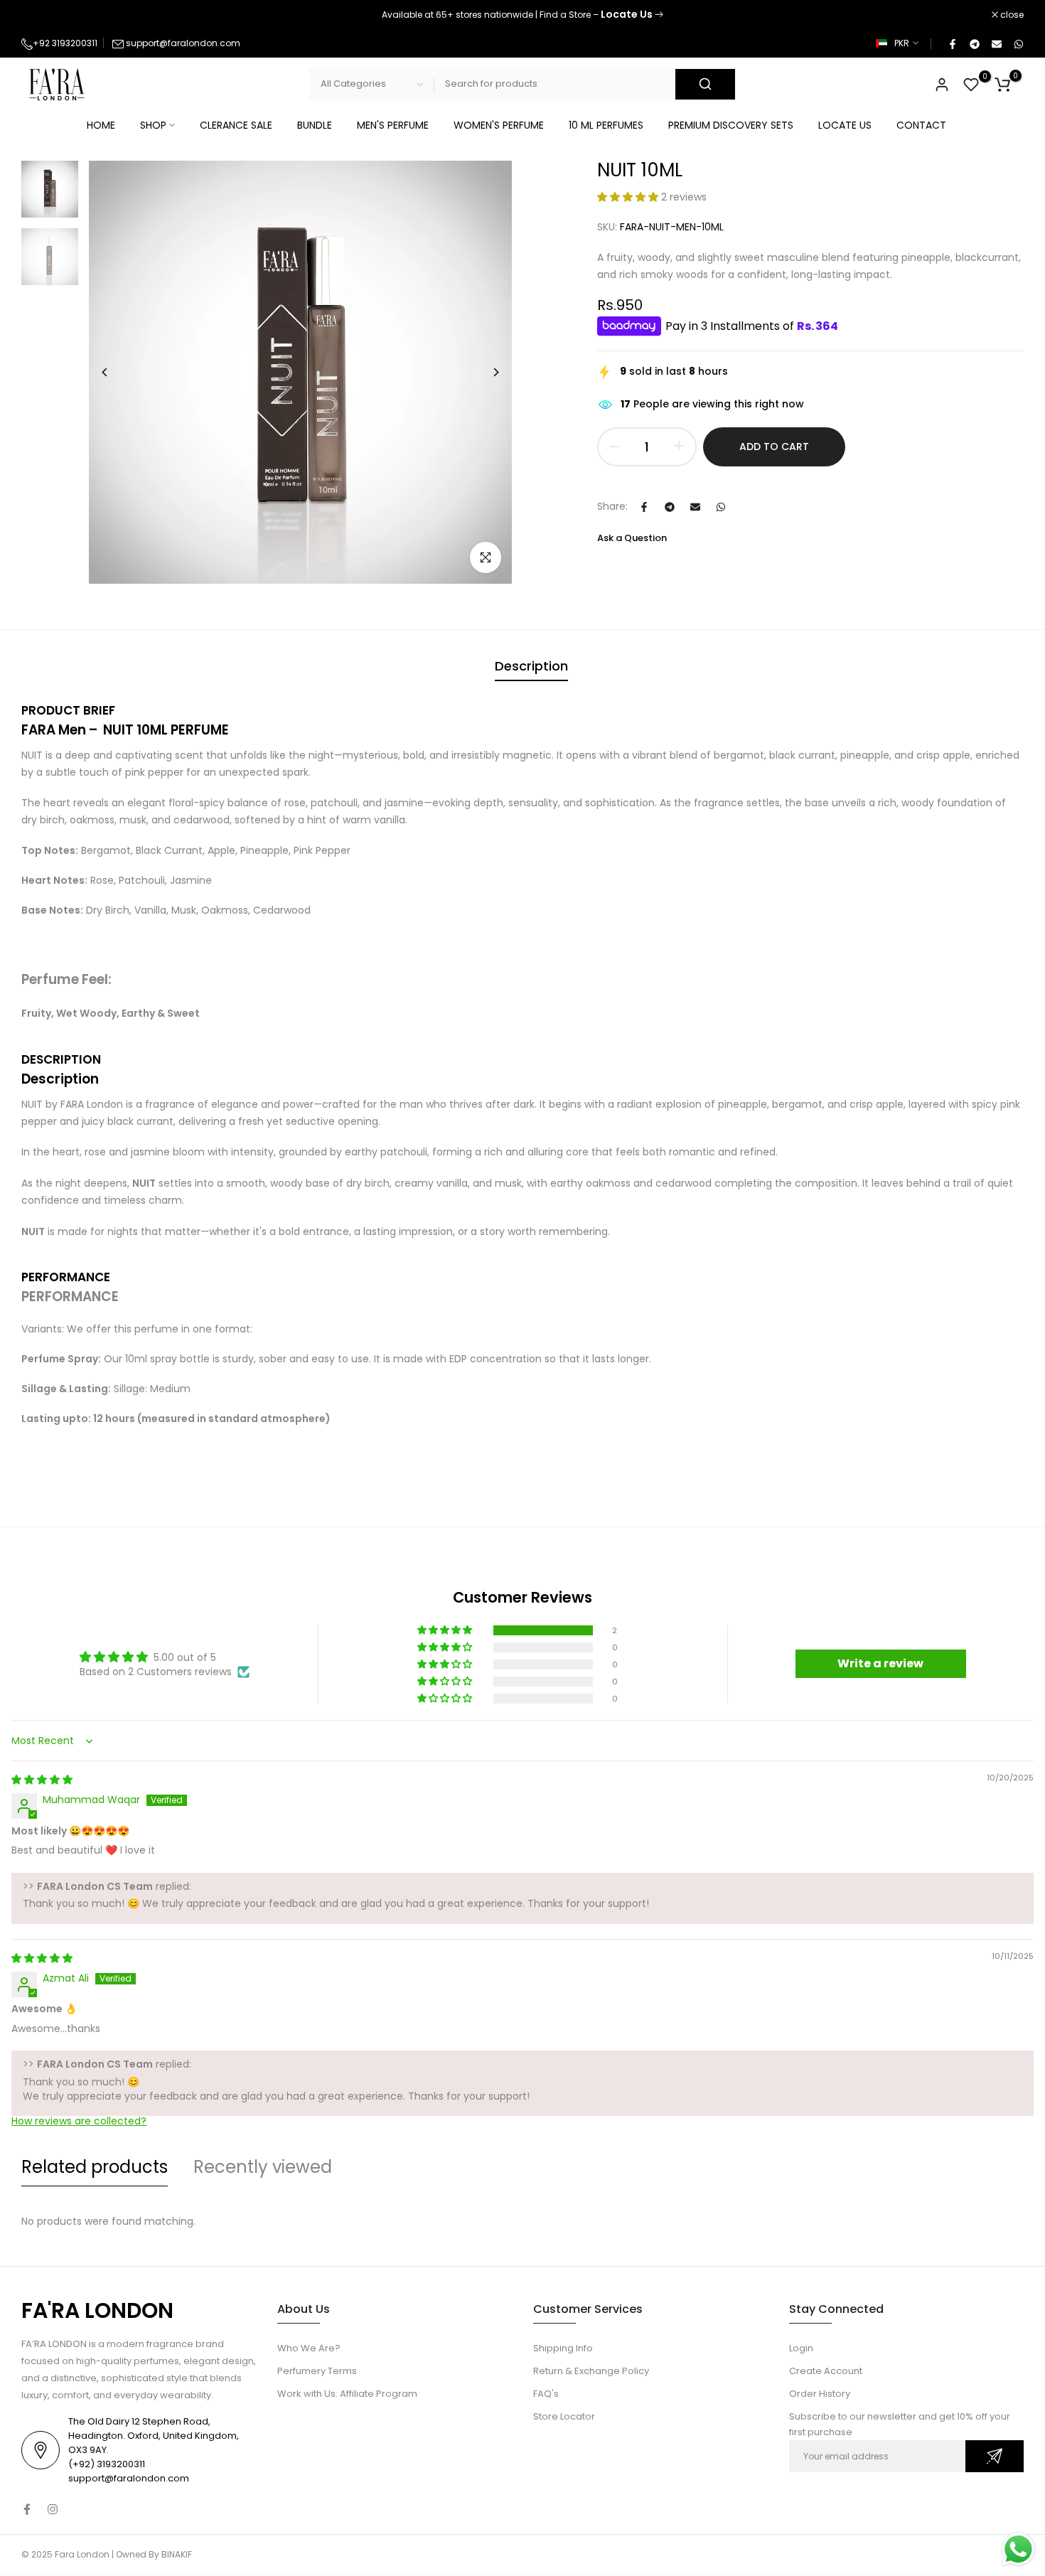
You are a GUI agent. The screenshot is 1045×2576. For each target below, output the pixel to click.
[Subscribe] (995, 2456)
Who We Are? (309, 2348)
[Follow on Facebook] (27, 2509)
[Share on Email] (996, 43)
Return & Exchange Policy (591, 2371)
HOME (101, 125)
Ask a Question (632, 538)
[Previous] (116, 372)
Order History (820, 2394)
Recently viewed (263, 2167)
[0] (971, 85)
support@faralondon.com (183, 43)
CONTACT (921, 125)
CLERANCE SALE (236, 125)
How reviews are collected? (79, 2121)
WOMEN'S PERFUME (499, 125)
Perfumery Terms (317, 2371)
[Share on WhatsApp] (1018, 43)
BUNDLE (315, 125)
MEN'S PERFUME (393, 125)
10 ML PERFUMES (606, 125)
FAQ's (546, 2394)
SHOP (153, 125)
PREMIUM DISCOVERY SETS (731, 125)
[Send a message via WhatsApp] (1018, 2549)
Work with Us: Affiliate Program (347, 2394)
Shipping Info (563, 2348)
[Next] (485, 372)
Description (531, 666)
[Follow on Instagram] (53, 2509)
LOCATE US (845, 125)
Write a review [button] (880, 1663)
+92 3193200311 (65, 43)
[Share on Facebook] (952, 43)
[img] (42, 1780)
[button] (629, 197)
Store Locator (564, 2416)
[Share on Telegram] (974, 43)
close (41, 15)
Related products (95, 2167)
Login (801, 2348)
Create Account (826, 2371)
